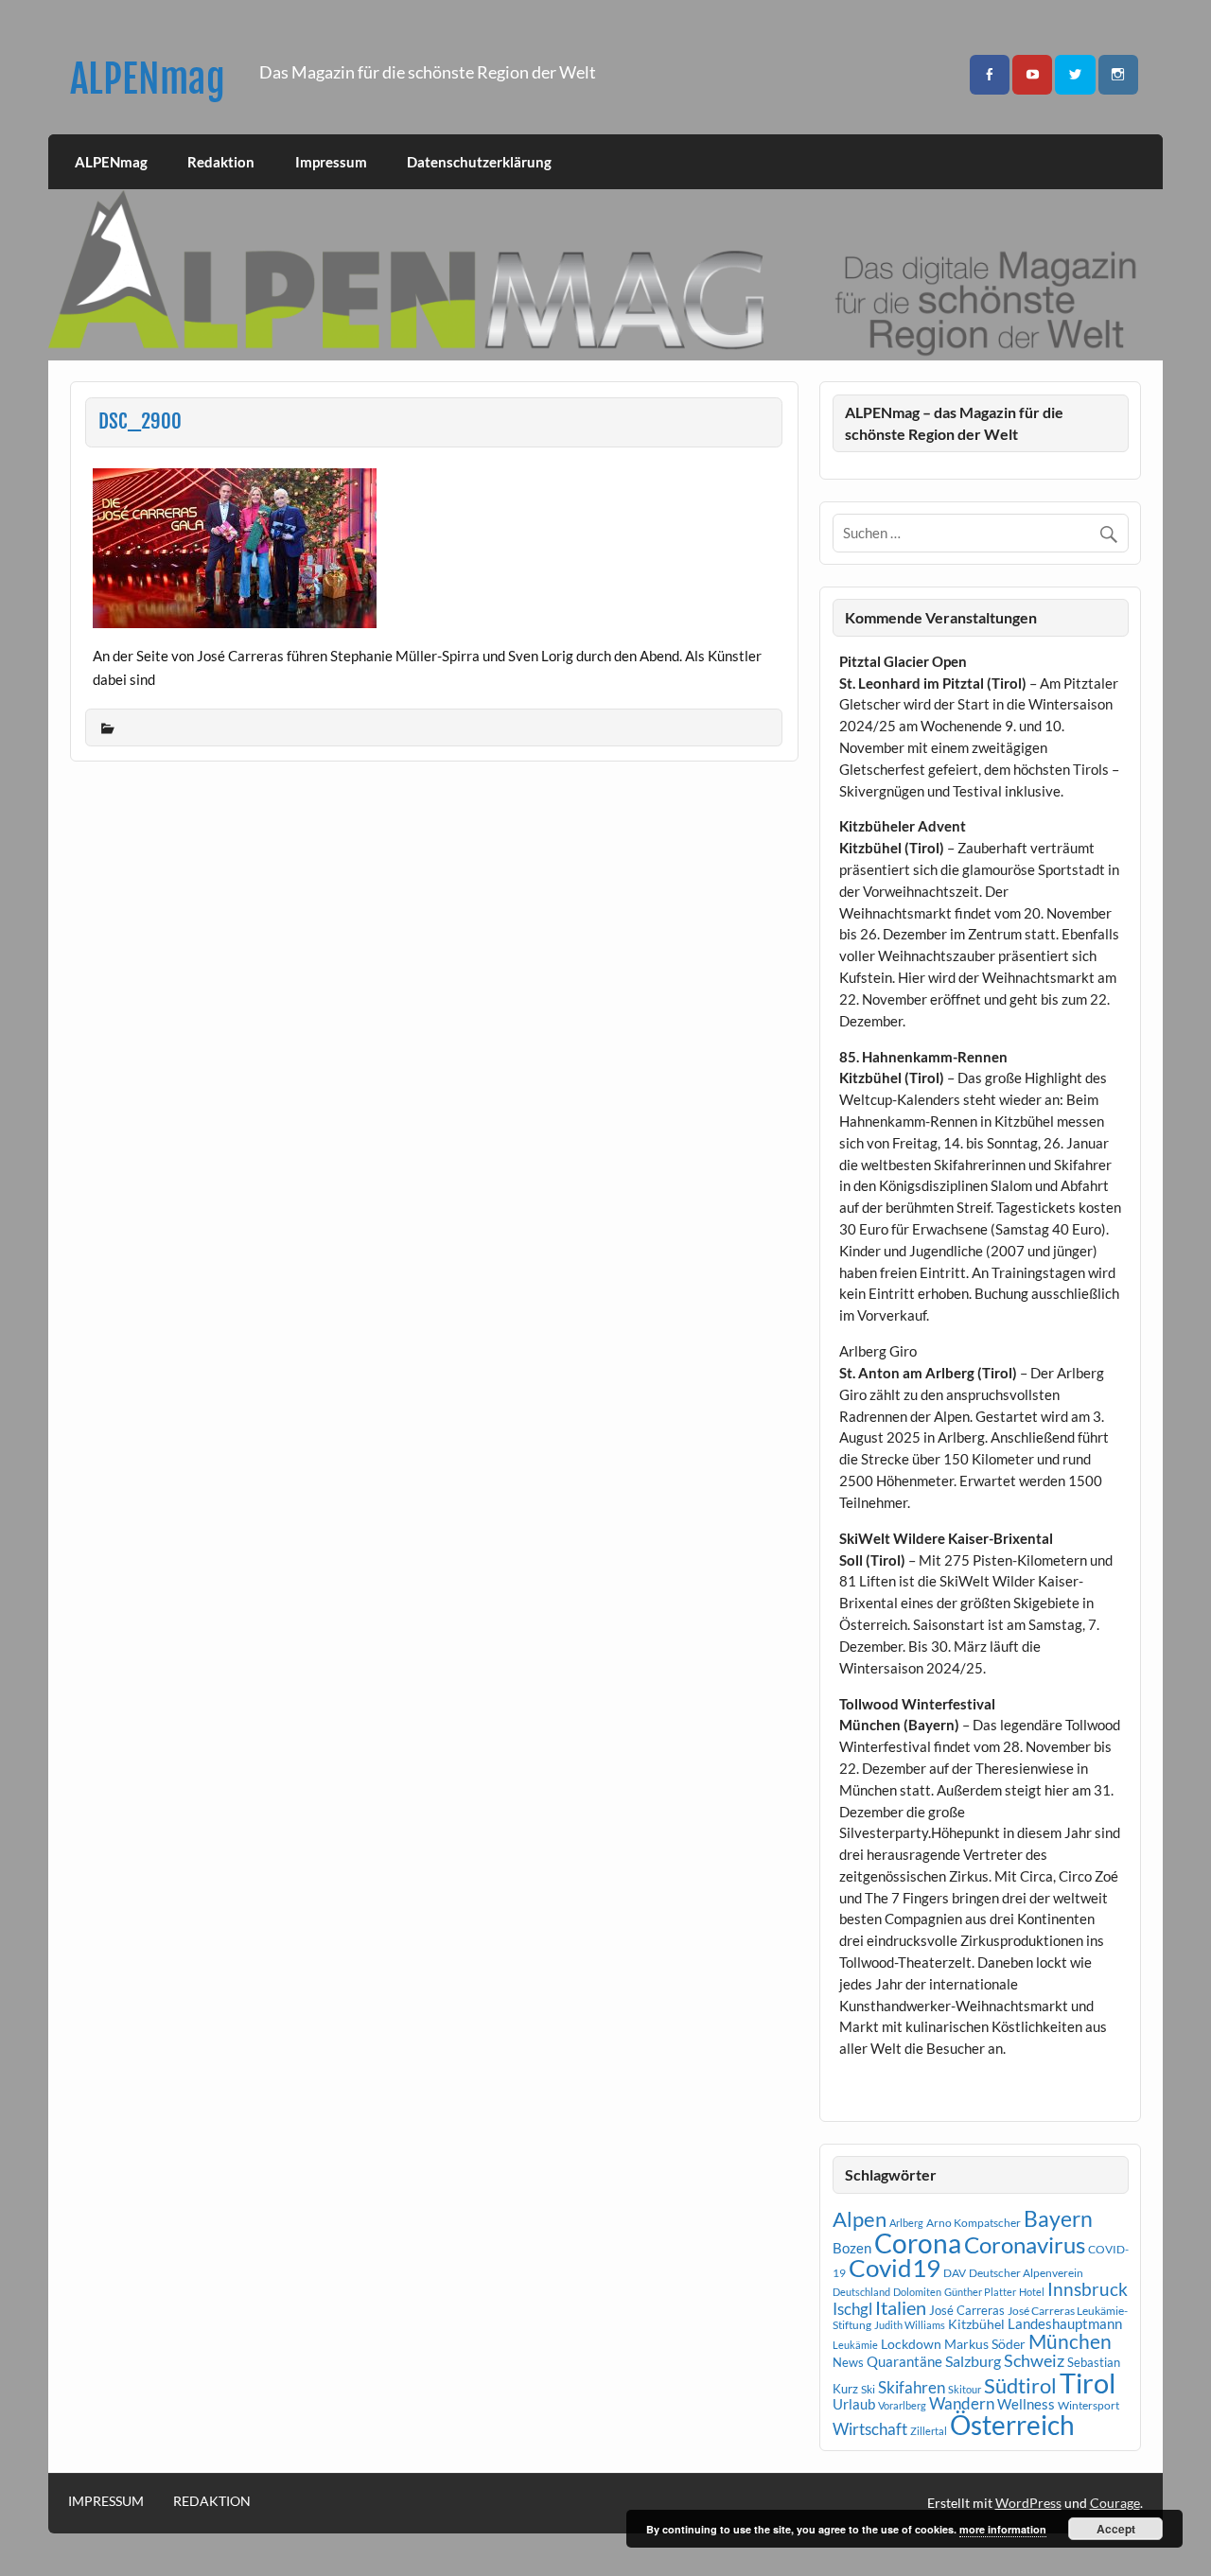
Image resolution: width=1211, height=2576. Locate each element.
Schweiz (1034, 2360)
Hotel (1032, 2292)
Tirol (1088, 2383)
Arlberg (906, 2223)
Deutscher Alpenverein (1026, 2273)
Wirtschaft (870, 2429)
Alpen (860, 2219)
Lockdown (911, 2344)
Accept (1116, 2529)
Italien (901, 2308)
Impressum (331, 162)
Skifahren (912, 2387)
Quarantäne (904, 2361)
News (848, 2362)
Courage (1115, 2503)
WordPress (1028, 2503)
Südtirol (1020, 2385)
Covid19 (895, 2268)
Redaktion (221, 162)
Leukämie (855, 2345)
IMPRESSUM (106, 2501)
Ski (868, 2389)
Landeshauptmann (1065, 2323)
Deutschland (861, 2292)
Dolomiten (917, 2292)
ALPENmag (148, 79)
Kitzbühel (976, 2324)
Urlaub (854, 2404)
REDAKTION (212, 2501)
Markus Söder (985, 2344)
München (1070, 2341)
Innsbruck (1088, 2289)
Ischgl (852, 2309)
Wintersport (1088, 2405)
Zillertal (929, 2431)
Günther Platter (980, 2292)
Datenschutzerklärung (479, 162)
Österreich (1012, 2425)
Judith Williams (910, 2325)
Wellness (1026, 2404)
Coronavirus (1025, 2244)
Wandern (962, 2403)
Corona (918, 2243)
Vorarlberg (902, 2405)
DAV (955, 2273)
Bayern (1058, 2218)
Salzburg (973, 2361)
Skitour (965, 2389)
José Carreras (967, 2310)
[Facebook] (990, 75)
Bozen (852, 2248)
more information (1003, 2529)
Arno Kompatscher (974, 2223)
